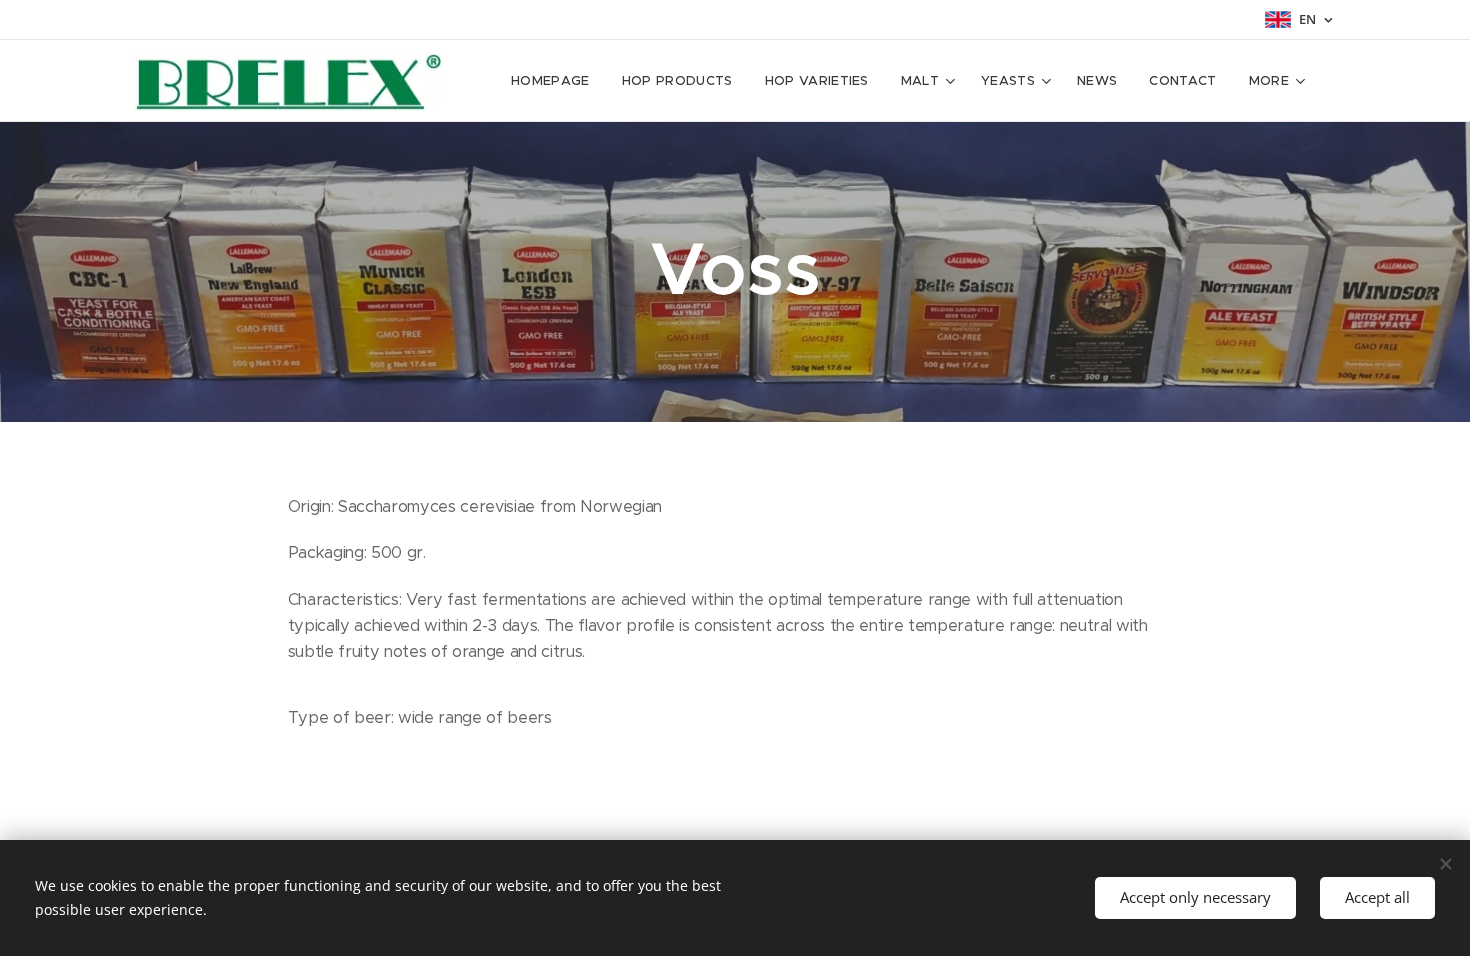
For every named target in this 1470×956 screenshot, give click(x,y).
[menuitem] (556, 81)
